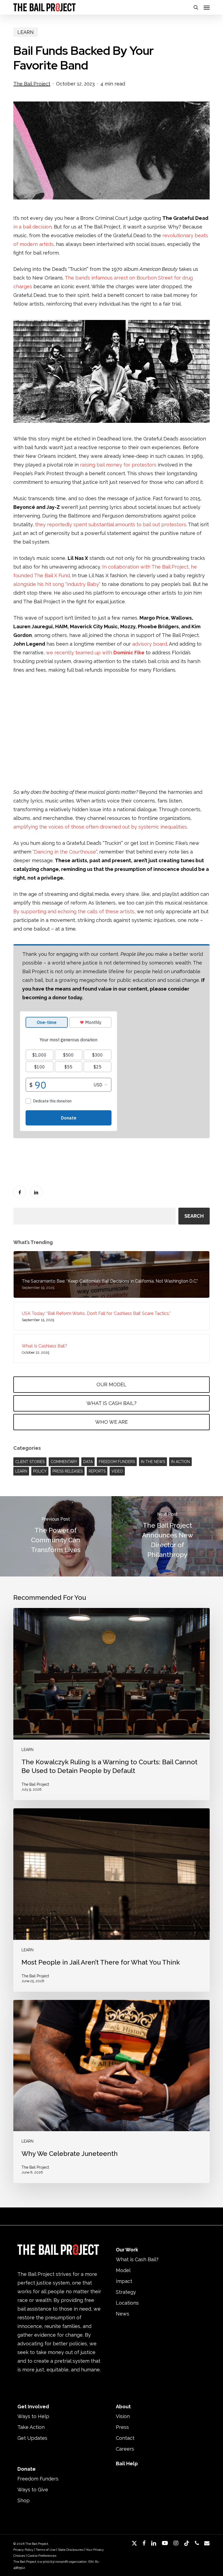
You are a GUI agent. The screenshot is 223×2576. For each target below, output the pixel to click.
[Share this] (20, 1192)
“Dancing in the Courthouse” (65, 852)
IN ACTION (180, 1462)
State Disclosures (71, 2550)
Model (123, 2270)
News (123, 2314)
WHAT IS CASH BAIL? (112, 1403)
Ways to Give (33, 2490)
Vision (123, 2416)
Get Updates (32, 2438)
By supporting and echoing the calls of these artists (74, 911)
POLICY (40, 1471)
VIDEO (117, 1471)
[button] (207, 7)
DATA (88, 1462)
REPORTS (97, 1471)
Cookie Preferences (42, 2556)
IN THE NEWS (153, 1462)
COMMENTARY (64, 1462)
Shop (24, 2500)
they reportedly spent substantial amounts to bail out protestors (111, 524)
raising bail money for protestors (118, 465)
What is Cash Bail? (137, 2259)
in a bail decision (32, 227)
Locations (127, 2303)
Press (122, 2427)
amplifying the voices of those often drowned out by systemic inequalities (100, 827)
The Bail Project (32, 84)
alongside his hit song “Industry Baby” (57, 584)
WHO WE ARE (112, 1422)
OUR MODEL (112, 1384)
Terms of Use (46, 2550)
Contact (125, 2438)
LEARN (26, 32)
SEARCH (194, 1216)
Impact (124, 2281)
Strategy (126, 2292)
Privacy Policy (23, 2550)
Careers (125, 2449)
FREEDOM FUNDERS (117, 1462)
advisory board (150, 644)
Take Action (31, 2427)
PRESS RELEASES (68, 1471)
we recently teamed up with (95, 653)
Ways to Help (33, 2416)
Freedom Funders (38, 2479)
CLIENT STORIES (30, 1462)
